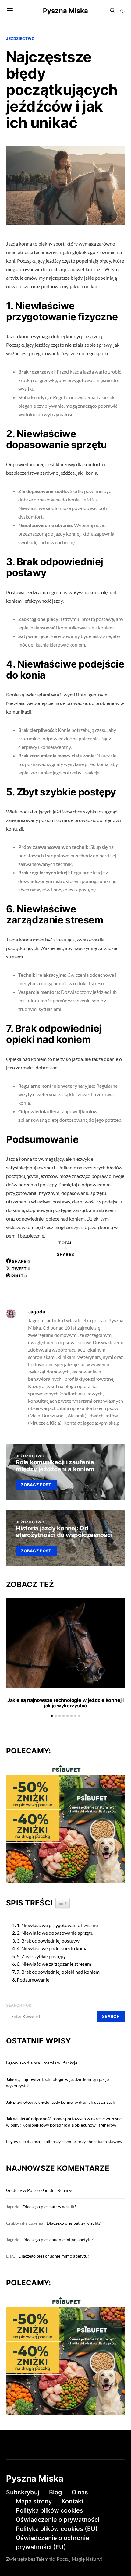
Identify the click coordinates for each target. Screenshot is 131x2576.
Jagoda (37, 1312)
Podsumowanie (33, 1980)
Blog (55, 2492)
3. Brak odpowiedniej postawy (48, 1941)
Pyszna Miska (65, 11)
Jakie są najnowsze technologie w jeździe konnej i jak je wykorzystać (65, 1703)
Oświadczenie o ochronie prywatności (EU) (53, 2542)
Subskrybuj (23, 2492)
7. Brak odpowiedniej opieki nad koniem (58, 1972)
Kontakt (73, 2501)
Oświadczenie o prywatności (58, 2520)
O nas (80, 2492)
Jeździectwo (20, 39)
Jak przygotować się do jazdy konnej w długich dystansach (61, 2102)
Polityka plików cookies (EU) (57, 2529)
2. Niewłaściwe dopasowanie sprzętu (55, 1933)
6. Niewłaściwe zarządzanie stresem (54, 1964)
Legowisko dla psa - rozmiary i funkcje (42, 2063)
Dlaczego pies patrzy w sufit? (50, 2207)
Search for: (19, 2005)
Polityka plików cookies (50, 2510)
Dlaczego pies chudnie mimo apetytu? (58, 2239)
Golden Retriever (59, 2190)
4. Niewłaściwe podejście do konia (52, 1948)
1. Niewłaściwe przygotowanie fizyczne (57, 1925)
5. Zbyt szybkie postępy (41, 1956)
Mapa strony (34, 2501)
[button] (122, 11)
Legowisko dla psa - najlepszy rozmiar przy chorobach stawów (64, 2141)
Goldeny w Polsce (23, 2190)
